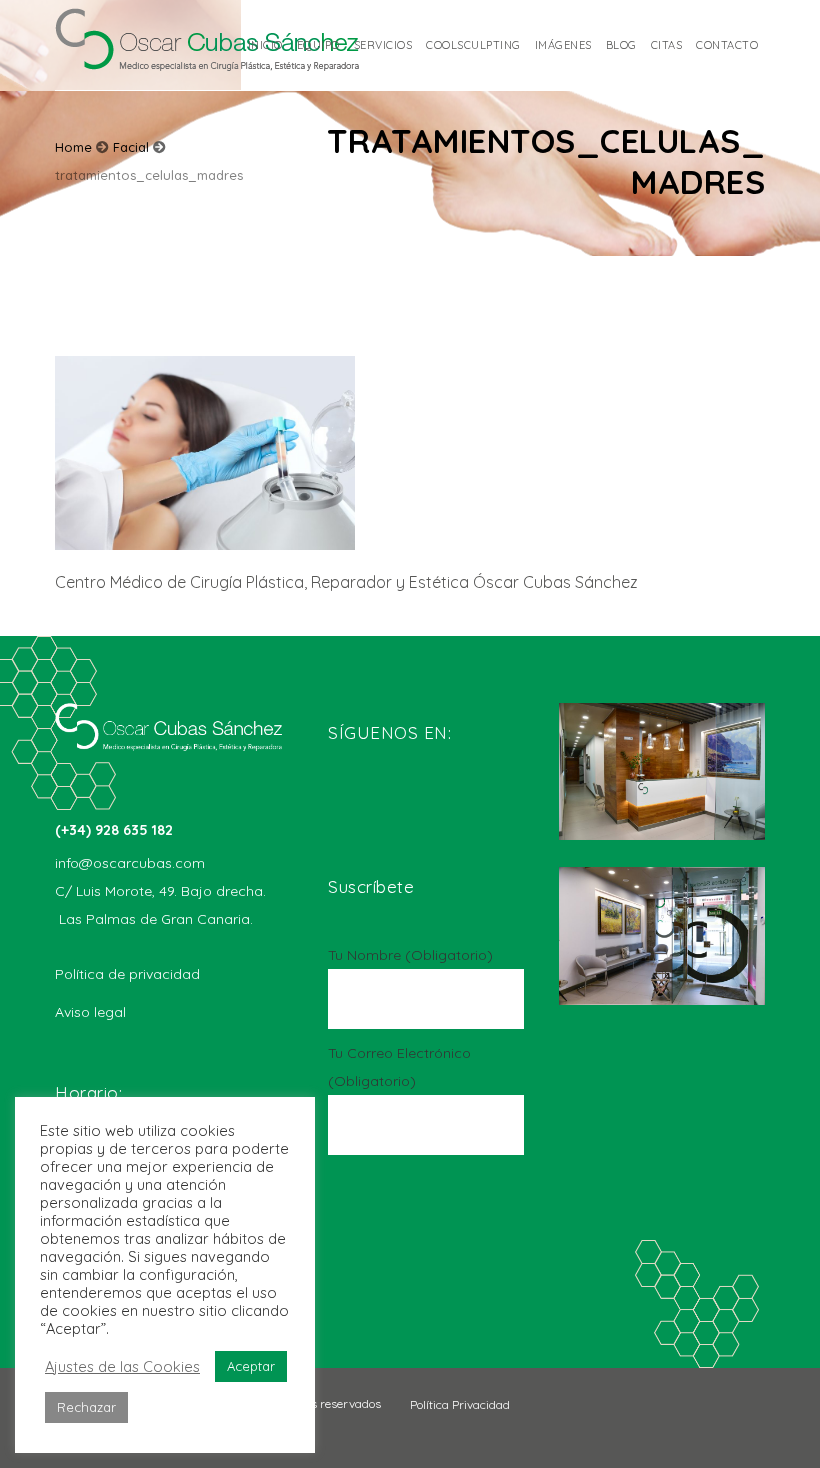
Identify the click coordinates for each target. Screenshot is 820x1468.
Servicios (383, 45)
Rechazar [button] (86, 1407)
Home (73, 147)
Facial (131, 147)
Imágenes (563, 45)
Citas (667, 45)
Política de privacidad (127, 974)
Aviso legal (90, 1012)
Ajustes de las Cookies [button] (122, 1367)
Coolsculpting (473, 45)
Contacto (727, 45)
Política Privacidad (460, 1404)
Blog (621, 45)
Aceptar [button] (251, 1366)
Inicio (265, 45)
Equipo (318, 45)
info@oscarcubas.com (130, 863)
